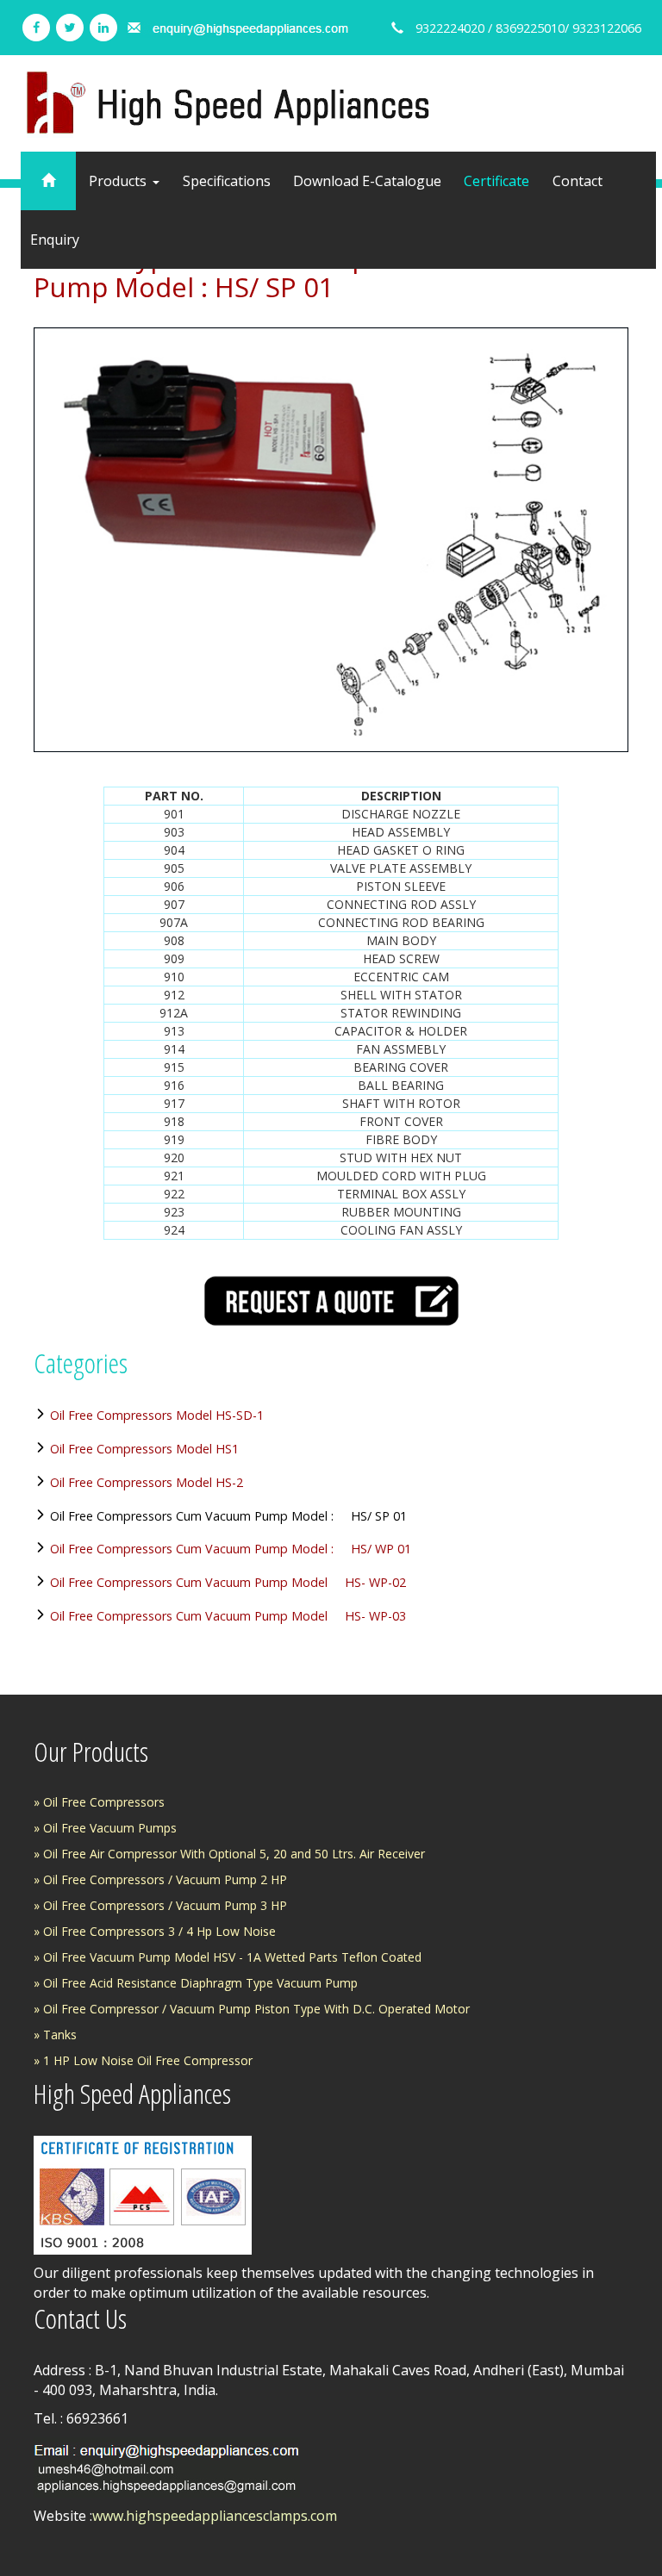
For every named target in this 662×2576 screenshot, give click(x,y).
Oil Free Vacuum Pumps (110, 1828)
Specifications (227, 181)
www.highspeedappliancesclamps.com (215, 2516)
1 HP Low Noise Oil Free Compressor (148, 2060)
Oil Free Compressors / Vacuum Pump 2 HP (165, 1879)
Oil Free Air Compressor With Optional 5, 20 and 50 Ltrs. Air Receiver (234, 1854)
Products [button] (119, 181)
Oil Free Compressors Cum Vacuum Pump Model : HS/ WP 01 (231, 1549)
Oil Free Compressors (104, 1802)
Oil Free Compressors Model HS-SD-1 (157, 1415)
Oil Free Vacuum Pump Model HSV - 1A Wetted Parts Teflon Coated (232, 1957)
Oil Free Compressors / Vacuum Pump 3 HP (165, 1905)
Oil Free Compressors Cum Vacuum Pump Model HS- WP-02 (228, 1582)
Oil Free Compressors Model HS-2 (147, 1482)
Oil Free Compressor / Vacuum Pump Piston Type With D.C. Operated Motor (256, 2009)
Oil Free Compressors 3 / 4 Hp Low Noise (159, 1931)
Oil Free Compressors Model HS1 (144, 1449)
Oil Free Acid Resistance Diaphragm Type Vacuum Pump (200, 1983)
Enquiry (55, 240)
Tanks (60, 2035)
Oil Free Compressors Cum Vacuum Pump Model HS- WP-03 (228, 1616)
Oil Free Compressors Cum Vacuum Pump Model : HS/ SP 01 (228, 1516)
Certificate (496, 181)
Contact (578, 181)
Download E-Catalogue (367, 181)
